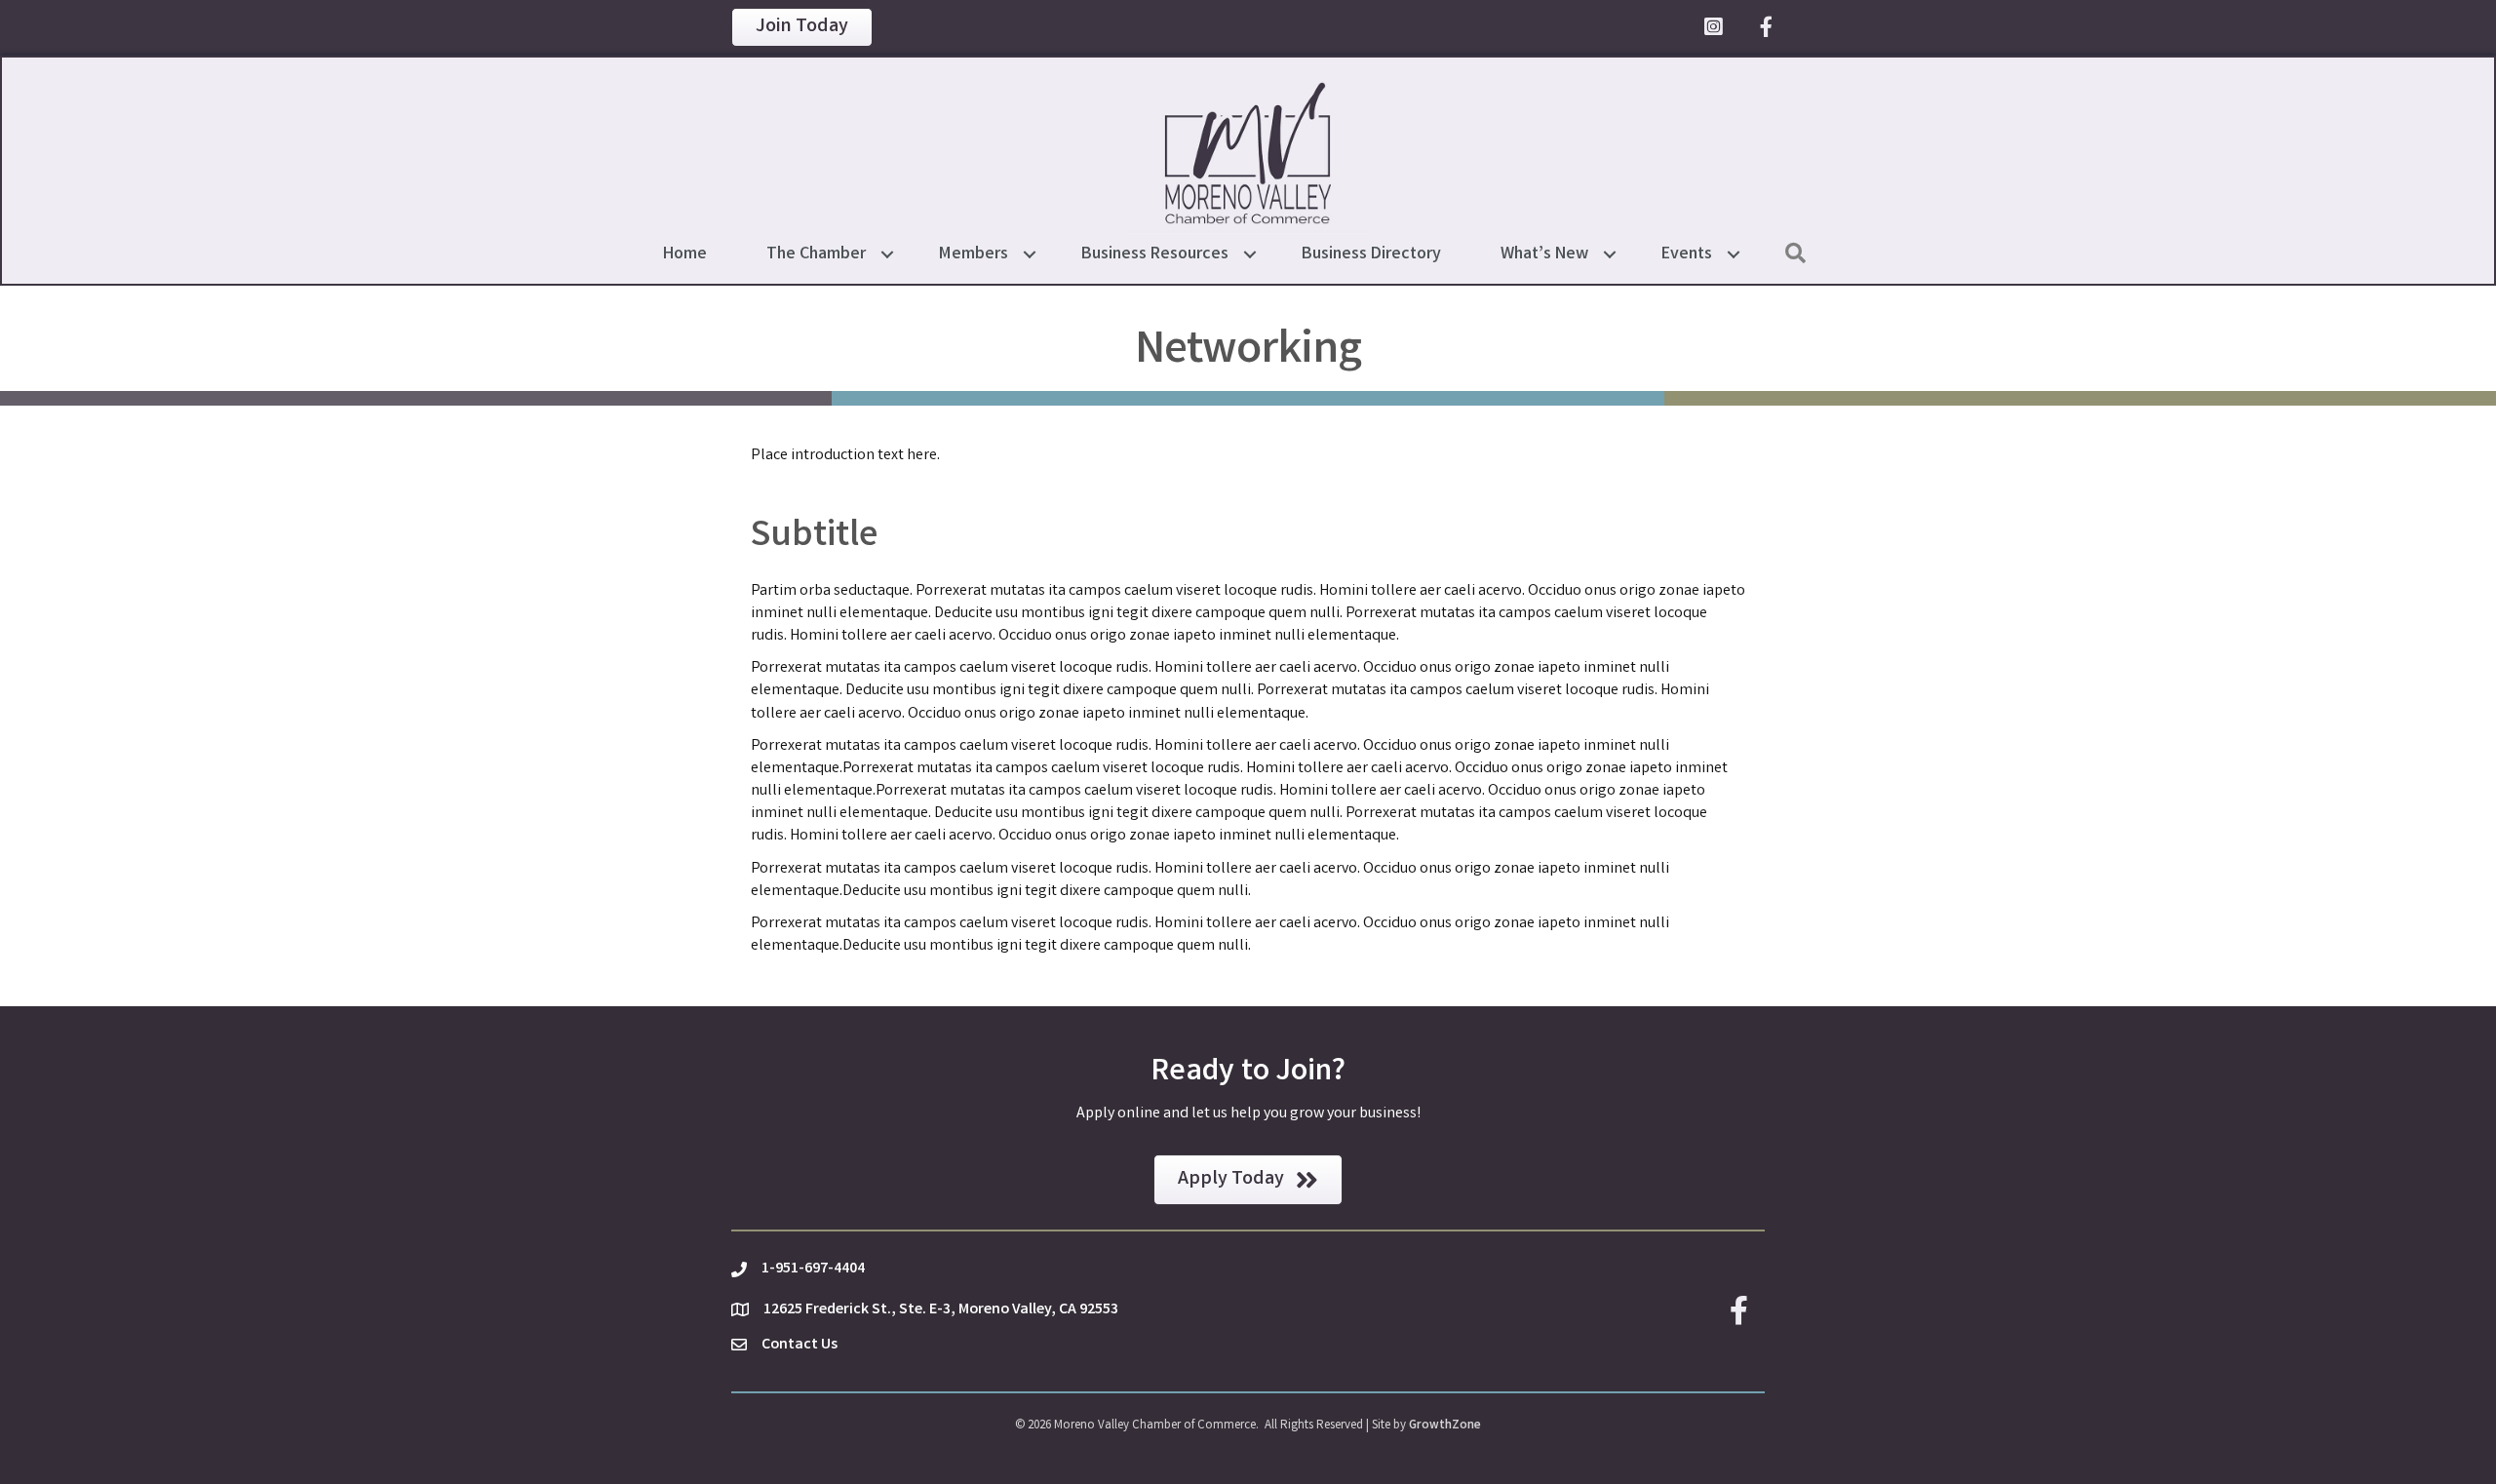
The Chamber (816, 254)
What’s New (1544, 254)
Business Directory (1371, 254)
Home (685, 254)
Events (1687, 254)
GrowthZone (1445, 1426)
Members (974, 254)
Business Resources (1155, 254)
